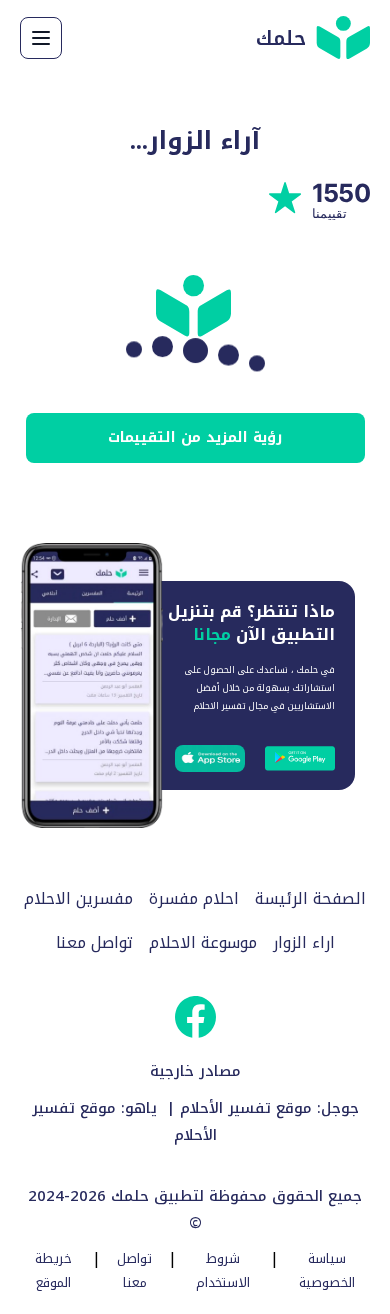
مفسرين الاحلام (78, 899)
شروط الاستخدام (223, 1270)
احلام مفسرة (194, 899)
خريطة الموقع (53, 1270)
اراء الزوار (304, 943)
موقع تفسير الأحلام (246, 1108)
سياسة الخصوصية (327, 1270)
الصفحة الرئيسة (310, 899)
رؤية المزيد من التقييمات (195, 437)
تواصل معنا (94, 943)
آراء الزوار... (195, 140)
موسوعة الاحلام (203, 943)
